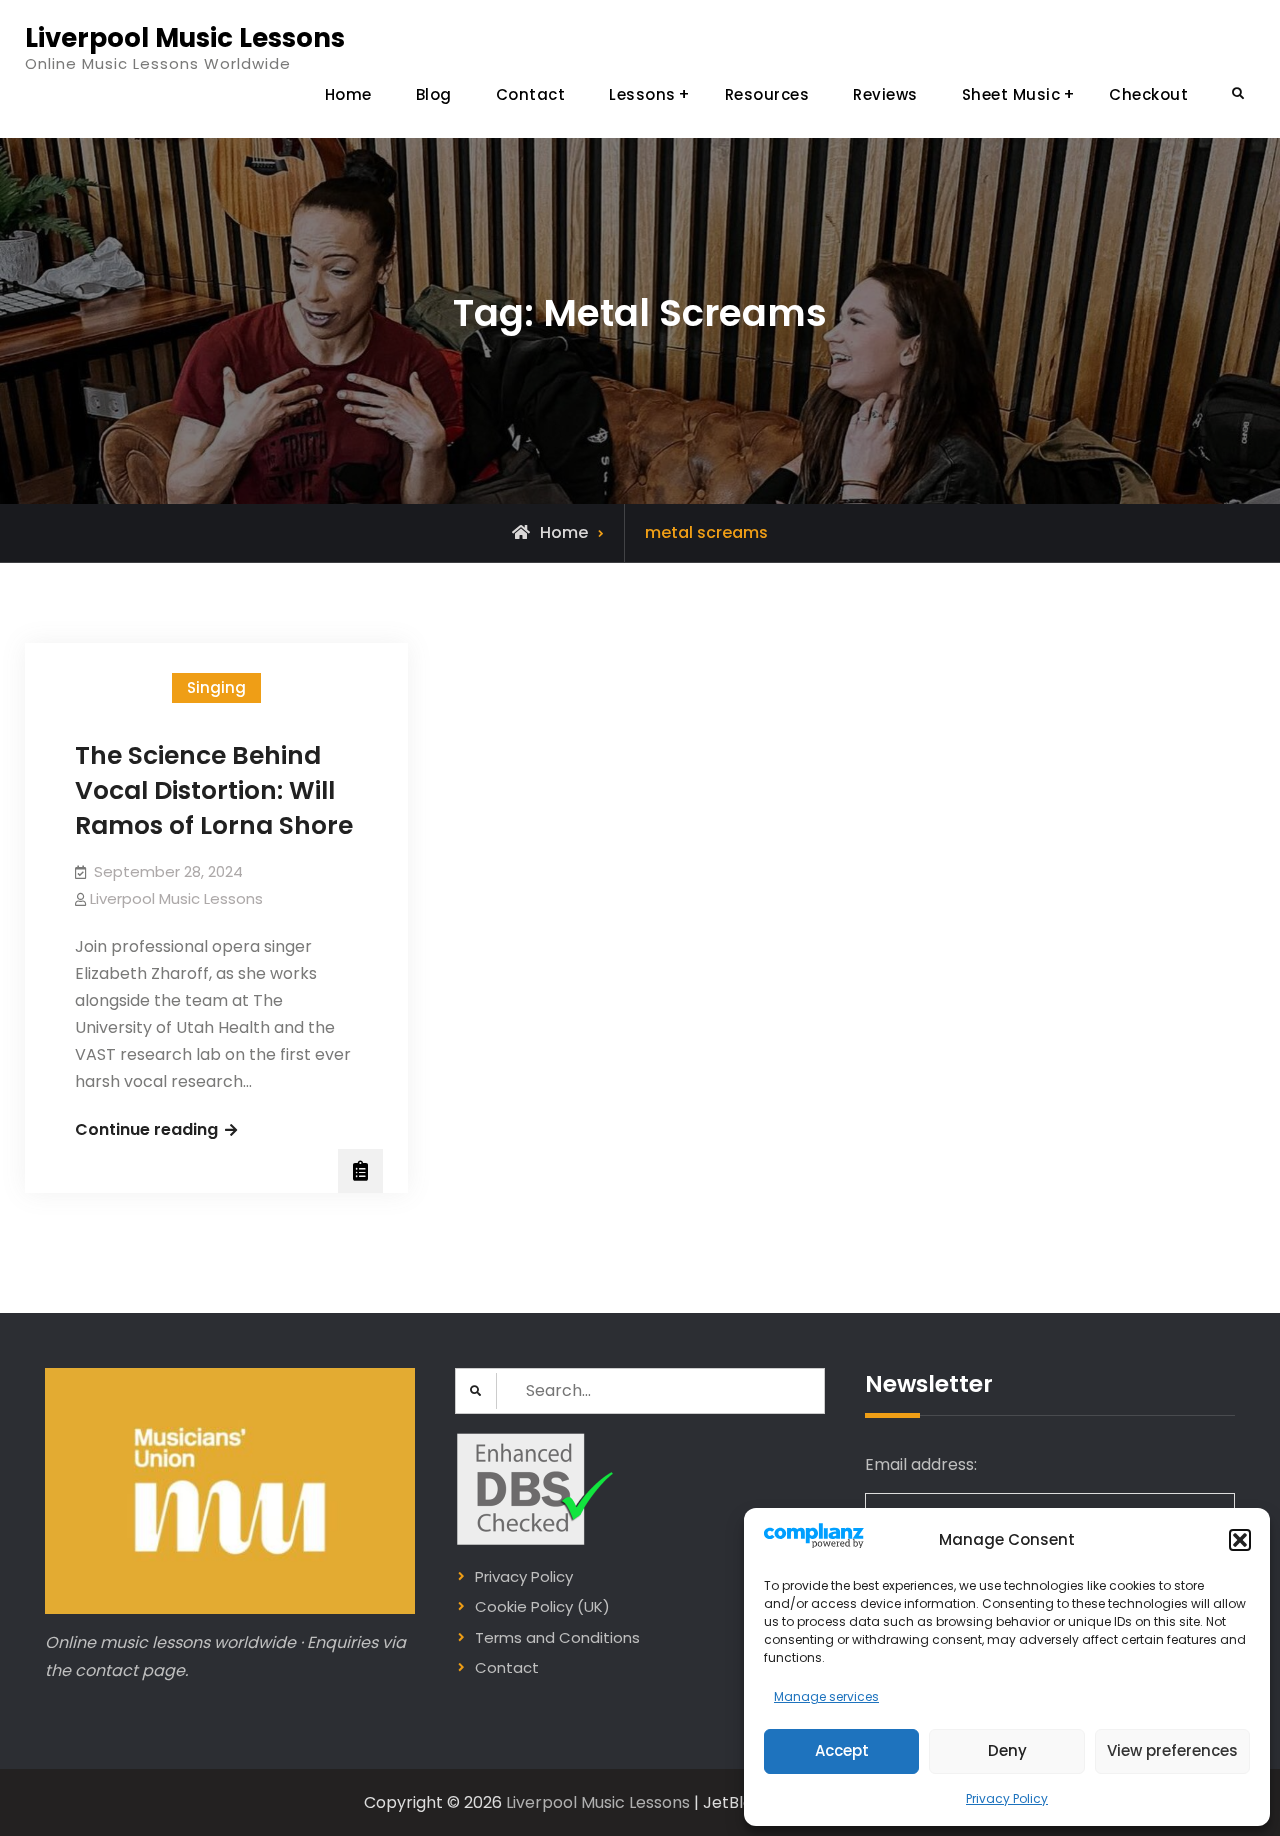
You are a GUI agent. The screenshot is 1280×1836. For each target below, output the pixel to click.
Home (348, 94)
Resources (767, 94)
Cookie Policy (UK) (542, 1606)
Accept (842, 1750)
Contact (531, 94)
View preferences (1172, 1750)
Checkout (1148, 94)
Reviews (885, 94)
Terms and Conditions (557, 1637)
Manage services (826, 1696)
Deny (1007, 1750)
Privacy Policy (1007, 1798)
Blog (434, 94)
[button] (1240, 1540)
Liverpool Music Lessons (185, 38)
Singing (216, 687)
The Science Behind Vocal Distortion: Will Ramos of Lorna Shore (214, 790)
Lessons (642, 94)
